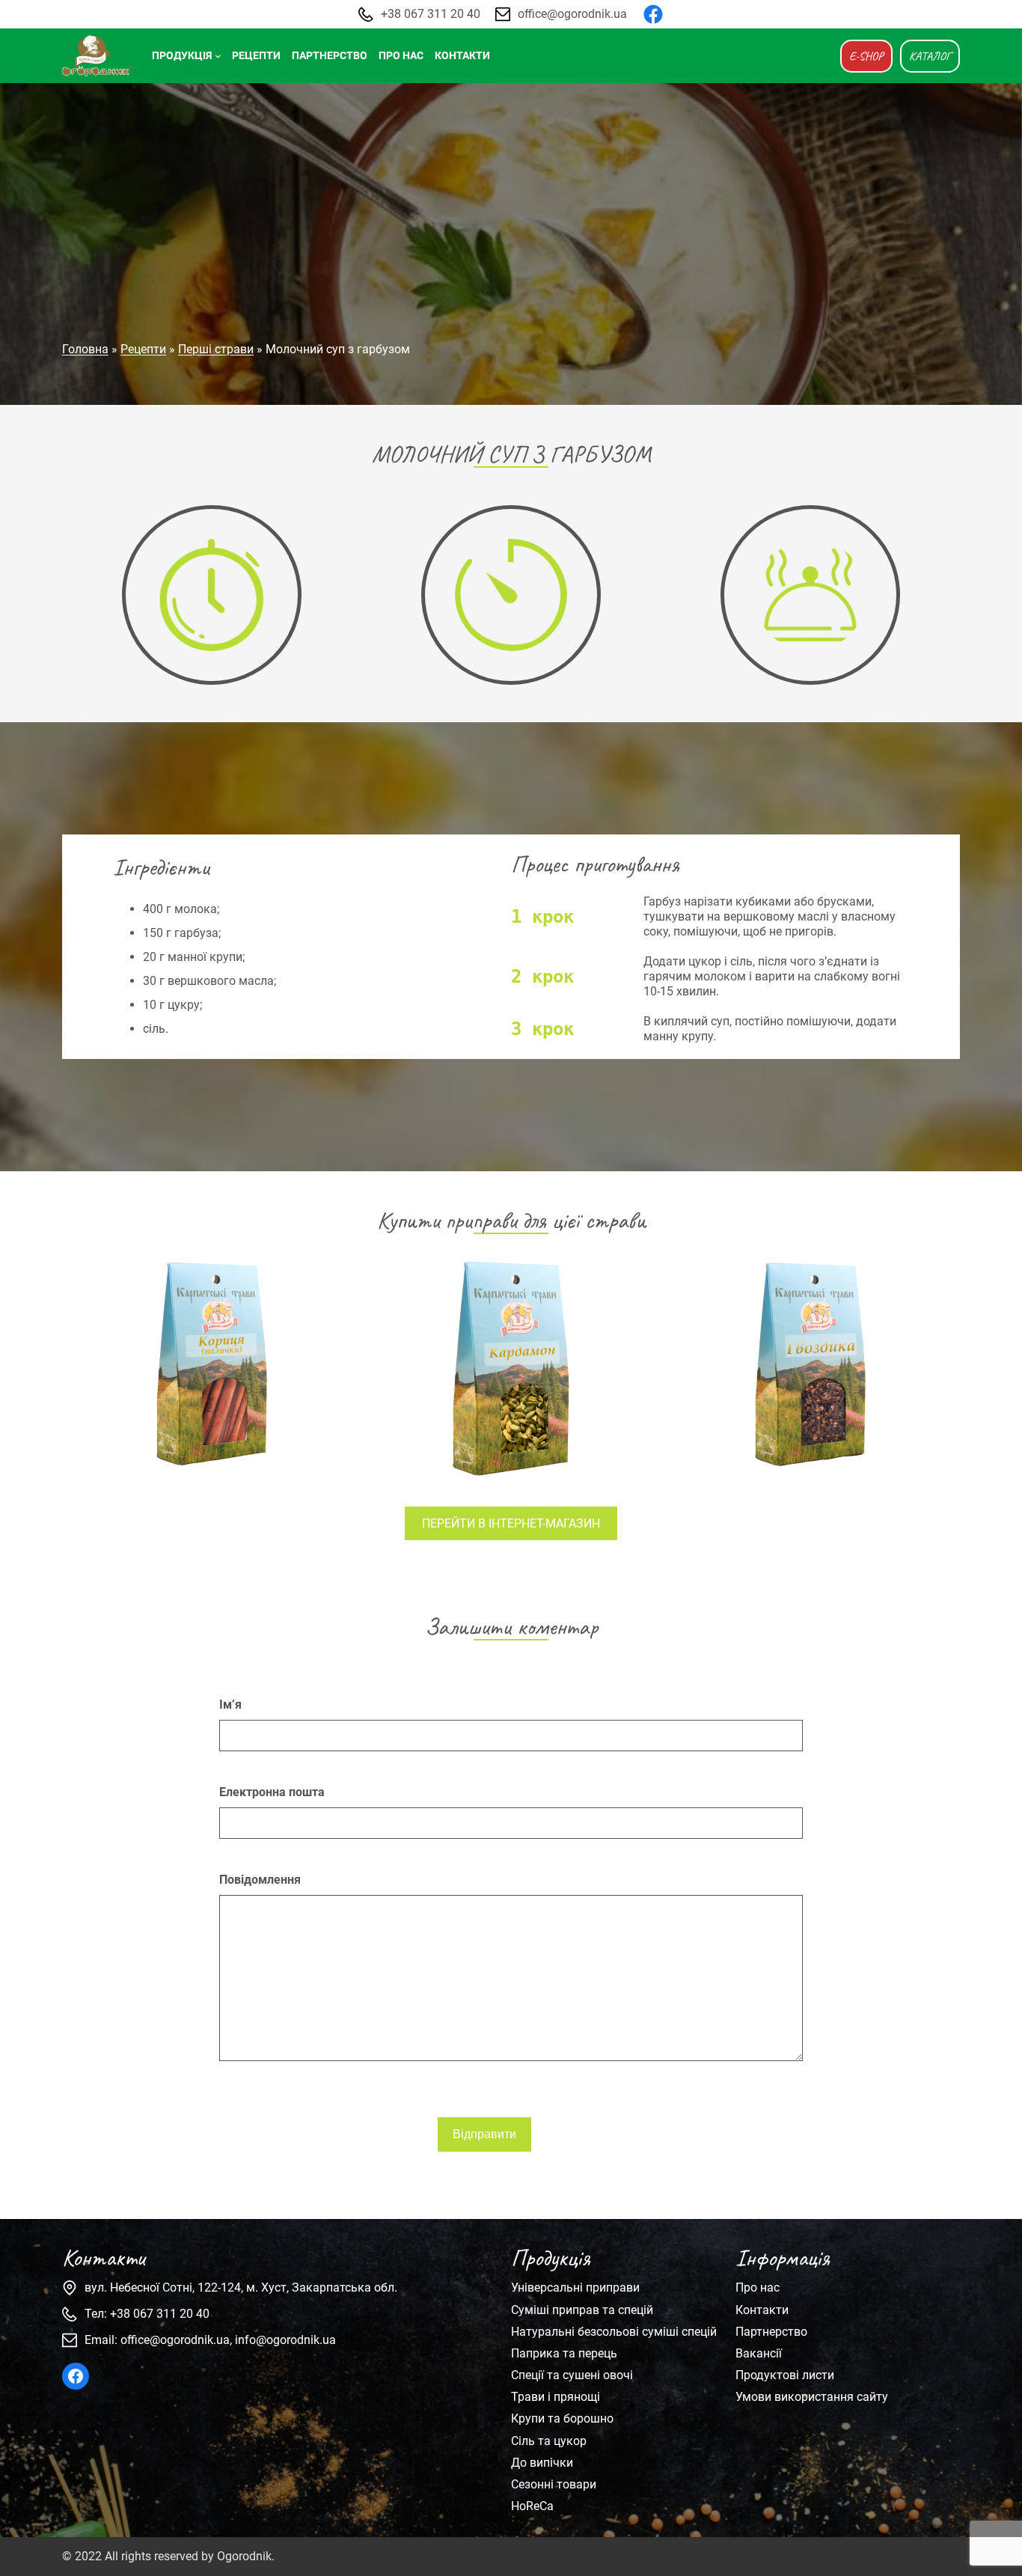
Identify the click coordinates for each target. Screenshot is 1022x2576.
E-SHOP (866, 56)
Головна (85, 349)
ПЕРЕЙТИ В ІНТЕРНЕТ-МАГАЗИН (511, 1523)
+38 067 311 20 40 (431, 14)
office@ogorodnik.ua (572, 14)
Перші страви (216, 349)
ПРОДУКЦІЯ (182, 56)
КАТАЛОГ (930, 56)
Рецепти (143, 349)
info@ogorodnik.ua (285, 2340)
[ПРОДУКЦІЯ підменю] (218, 56)
